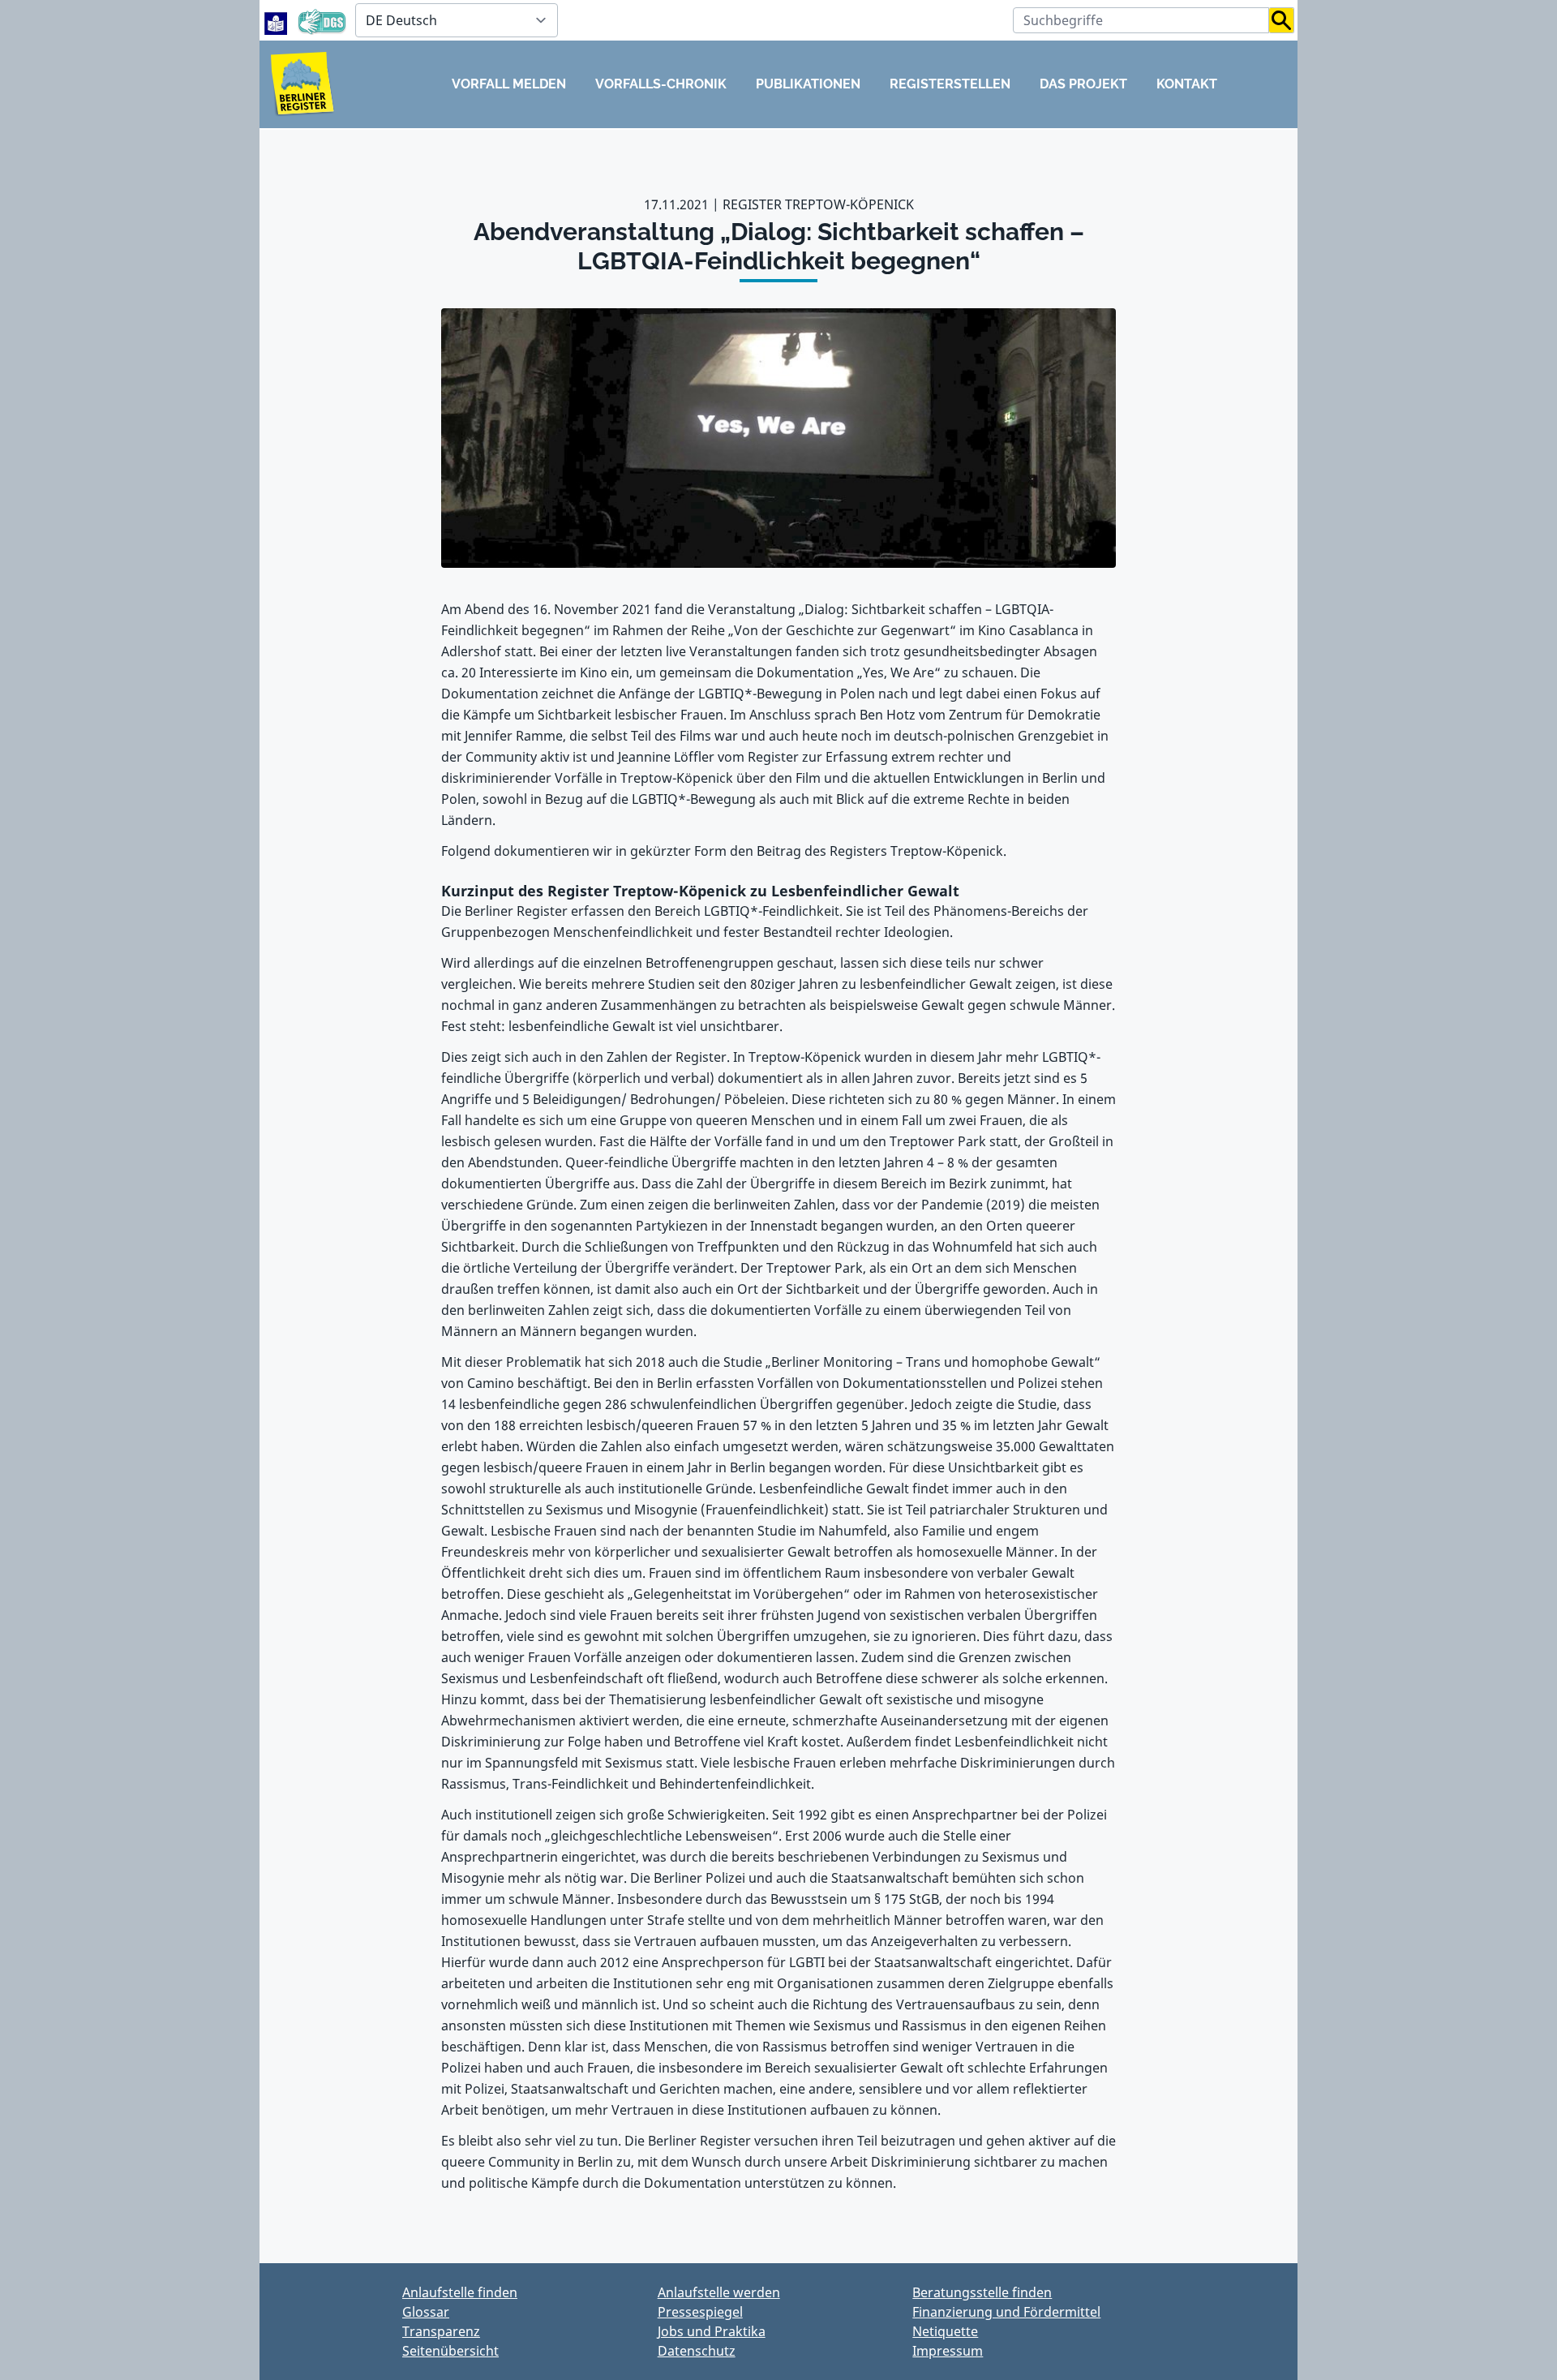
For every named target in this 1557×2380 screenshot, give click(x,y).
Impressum (948, 2351)
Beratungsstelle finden (982, 2292)
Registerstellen (950, 84)
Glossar (426, 2312)
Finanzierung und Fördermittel (1006, 2312)
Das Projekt (1083, 84)
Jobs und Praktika (712, 2331)
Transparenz (441, 2331)
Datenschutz (697, 2351)
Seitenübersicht (450, 2351)
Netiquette (945, 2331)
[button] (1282, 20)
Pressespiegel (700, 2312)
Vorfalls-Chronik (661, 84)
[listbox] (457, 20)
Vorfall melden (509, 84)
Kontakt (1187, 84)
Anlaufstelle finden (460, 2292)
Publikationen (808, 84)
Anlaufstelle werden (719, 2292)
